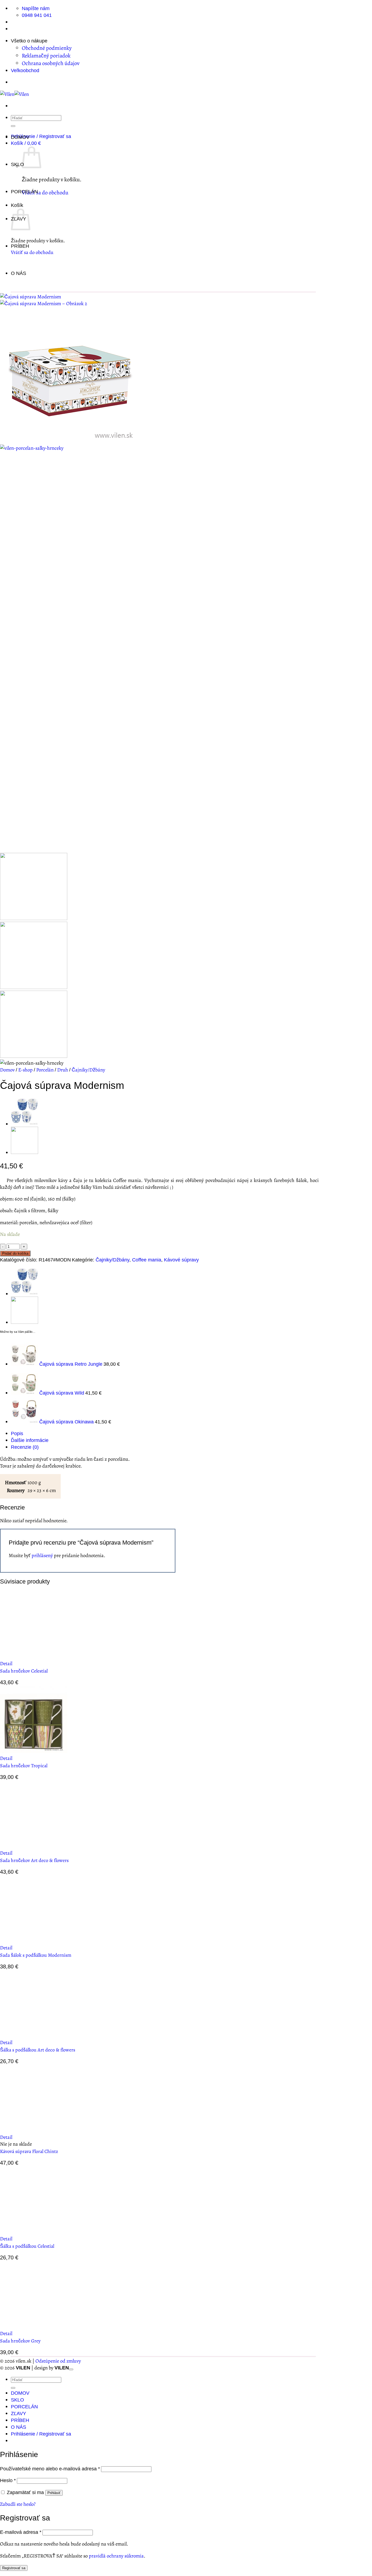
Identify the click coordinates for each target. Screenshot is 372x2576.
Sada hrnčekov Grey (20, 2341)
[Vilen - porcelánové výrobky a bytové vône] (14, 94)
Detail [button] (6, 1663)
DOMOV (20, 137)
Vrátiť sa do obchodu (45, 192)
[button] (41, 136)
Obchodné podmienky (47, 48)
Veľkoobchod (25, 70)
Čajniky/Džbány (88, 1070)
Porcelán (45, 1070)
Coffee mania (147, 1260)
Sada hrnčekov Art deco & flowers (34, 1860)
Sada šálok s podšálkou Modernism (36, 1955)
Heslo (8, 2480)
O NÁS (19, 273)
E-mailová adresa (21, 2532)
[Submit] (13, 2388)
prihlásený (42, 1555)
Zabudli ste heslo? (18, 2504)
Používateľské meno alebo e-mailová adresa (50, 2469)
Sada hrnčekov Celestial (24, 1671)
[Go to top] (71, 2369)
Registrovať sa (14, 2568)
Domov (7, 1070)
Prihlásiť (54, 2493)
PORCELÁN (24, 192)
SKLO (17, 164)
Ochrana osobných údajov (51, 63)
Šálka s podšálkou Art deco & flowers (38, 2050)
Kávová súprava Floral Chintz (29, 2151)
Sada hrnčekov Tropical (24, 1766)
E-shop (25, 1070)
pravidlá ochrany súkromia (116, 2556)
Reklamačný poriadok (46, 56)
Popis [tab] (17, 1433)
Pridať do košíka (15, 1253)
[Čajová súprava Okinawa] (25, 1152)
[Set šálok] (25, 1124)
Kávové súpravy (181, 1260)
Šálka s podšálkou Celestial (27, 2246)
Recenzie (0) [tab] (25, 1447)
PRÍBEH (20, 246)
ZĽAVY (19, 2413)
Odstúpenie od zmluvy (58, 2361)
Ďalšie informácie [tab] (30, 1440)
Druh (63, 1070)
